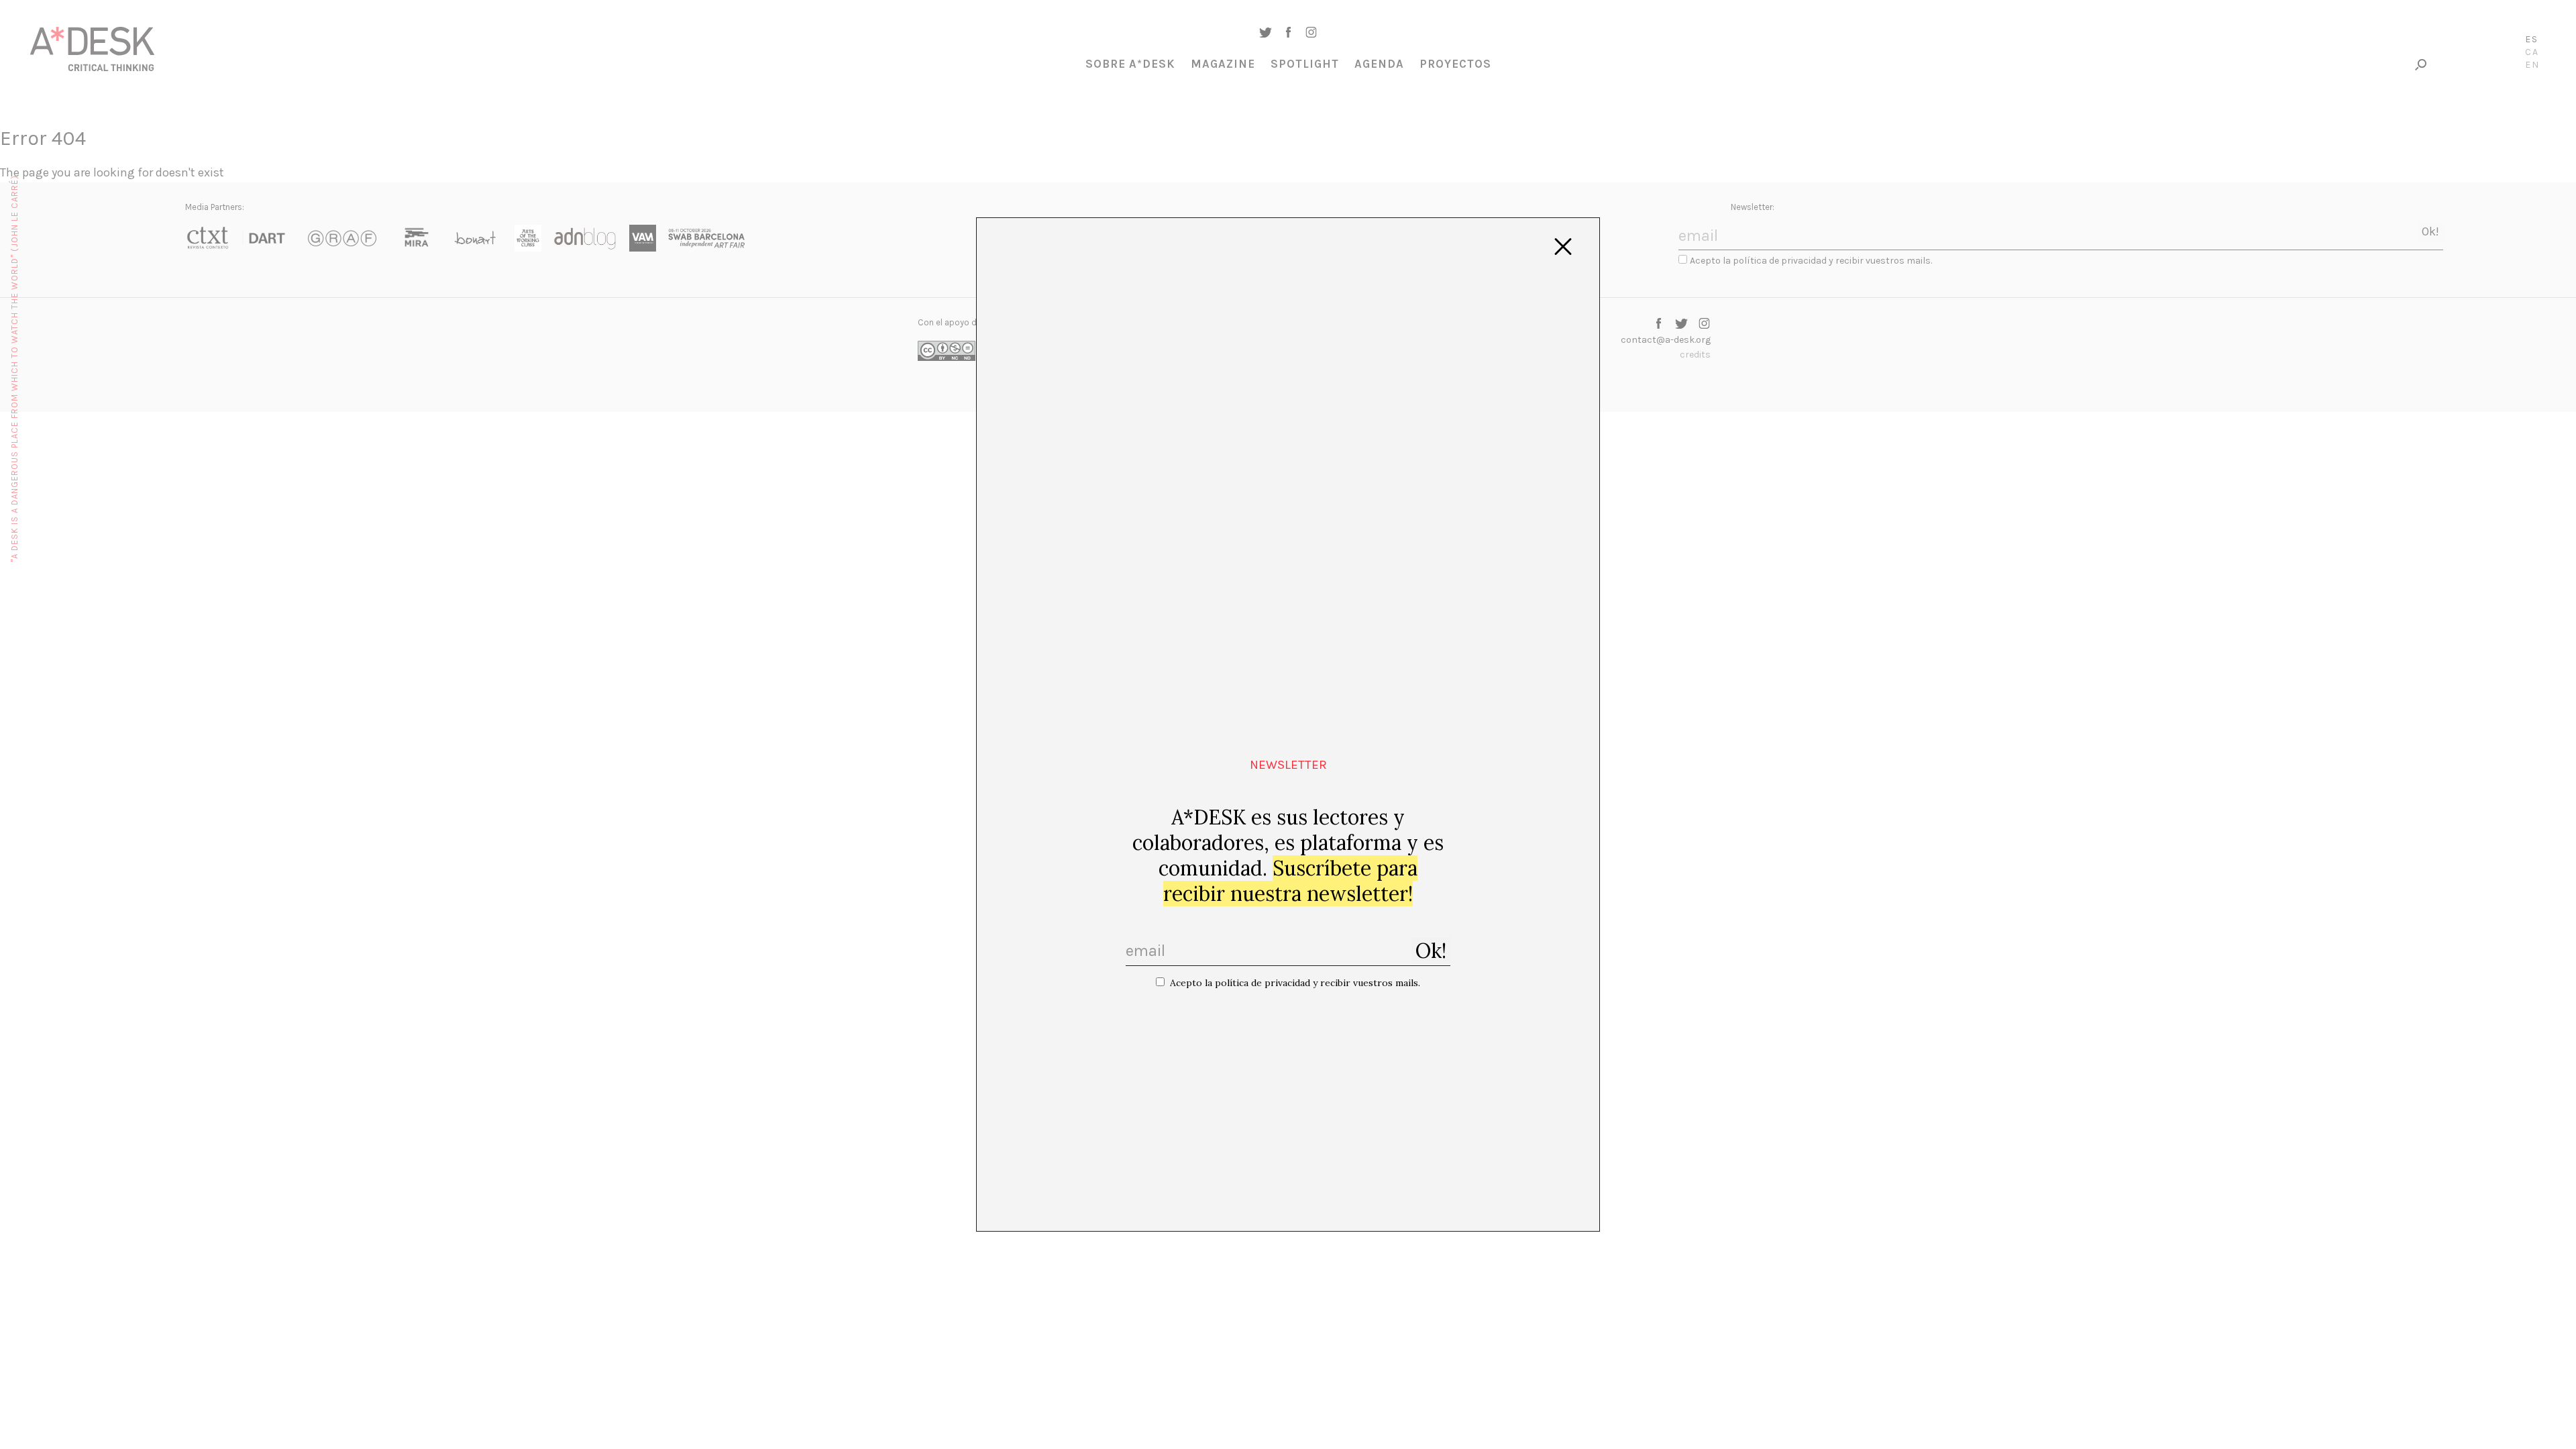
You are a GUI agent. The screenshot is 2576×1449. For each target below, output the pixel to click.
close (1563, 247)
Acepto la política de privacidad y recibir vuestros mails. (1295, 983)
